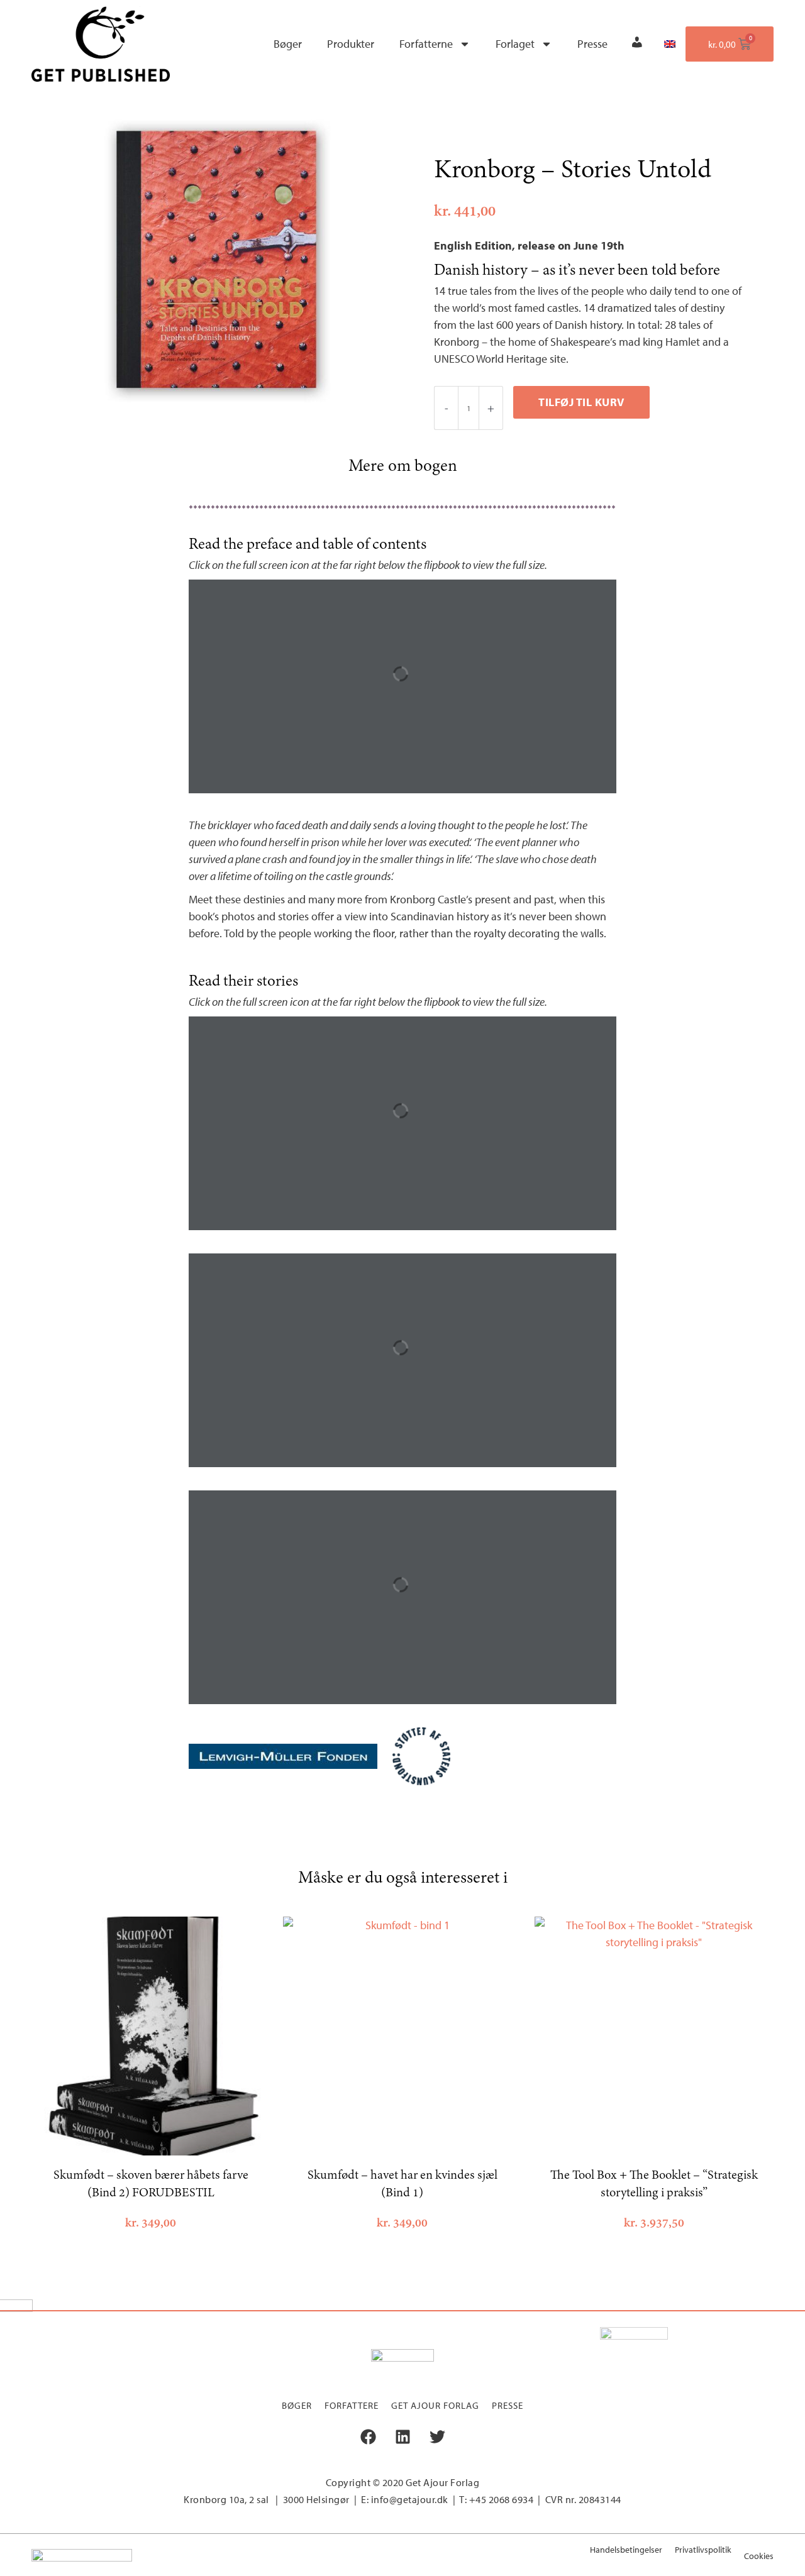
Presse (592, 44)
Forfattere (352, 2405)
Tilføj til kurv (581, 402)
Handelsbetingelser (626, 2550)
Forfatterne (426, 44)
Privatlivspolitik (703, 2550)
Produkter (351, 44)
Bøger (288, 44)
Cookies (759, 2556)
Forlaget (515, 44)
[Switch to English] (670, 44)
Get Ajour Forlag (435, 2405)
